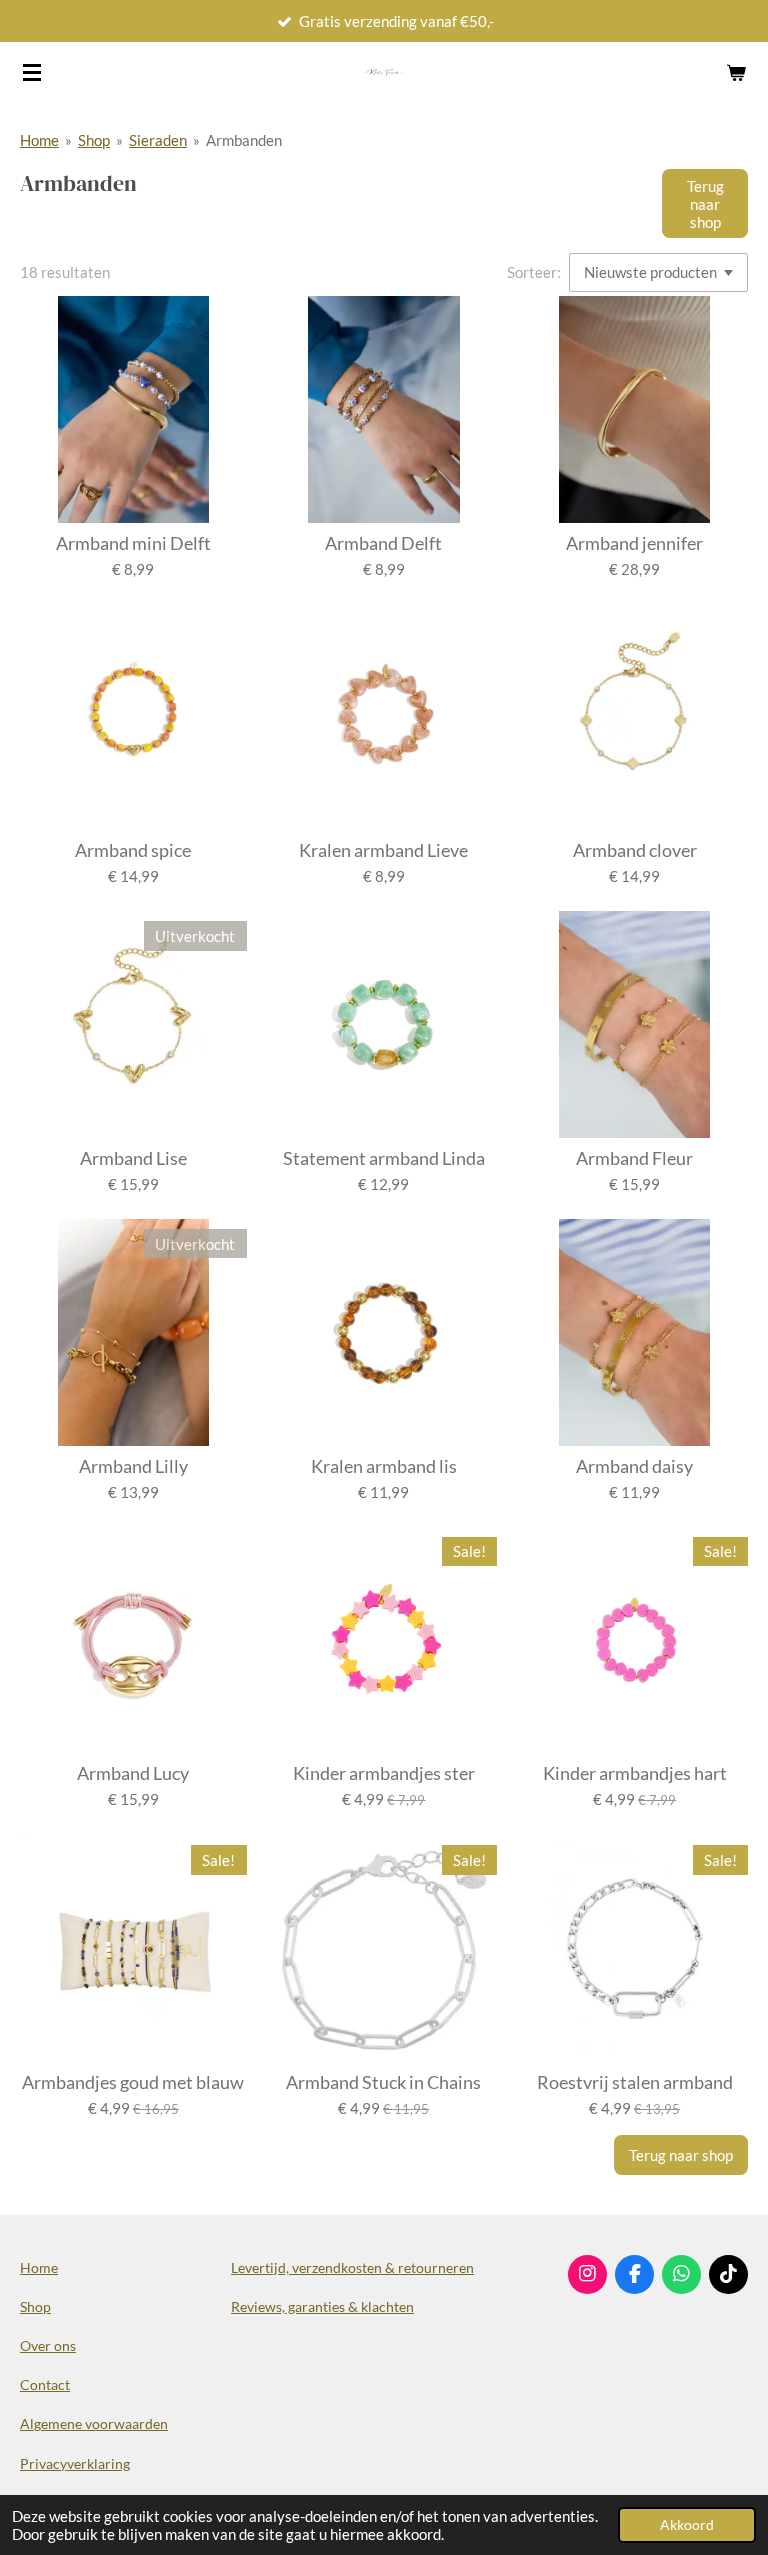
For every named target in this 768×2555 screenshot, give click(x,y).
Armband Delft (383, 543)
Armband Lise (133, 1158)
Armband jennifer (634, 543)
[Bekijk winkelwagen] (736, 72)
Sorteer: (534, 272)
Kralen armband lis (384, 1466)
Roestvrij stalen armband (635, 2082)
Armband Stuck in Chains (383, 2082)
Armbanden (244, 140)
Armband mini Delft (133, 543)
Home (39, 140)
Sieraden (158, 140)
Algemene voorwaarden (94, 2423)
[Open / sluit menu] (32, 72)
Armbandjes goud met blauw (133, 2082)
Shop (94, 140)
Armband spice (133, 850)
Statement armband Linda (384, 1158)
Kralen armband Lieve (383, 850)
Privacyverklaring (75, 2463)
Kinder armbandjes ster (384, 1773)
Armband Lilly (133, 1466)
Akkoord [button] (687, 2525)
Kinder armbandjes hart (635, 1773)
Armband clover (635, 850)
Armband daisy (634, 1466)
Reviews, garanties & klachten (322, 2306)
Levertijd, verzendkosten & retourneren (352, 2267)
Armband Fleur (634, 1158)
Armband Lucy (133, 1773)
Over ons (48, 2345)
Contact (45, 2384)
